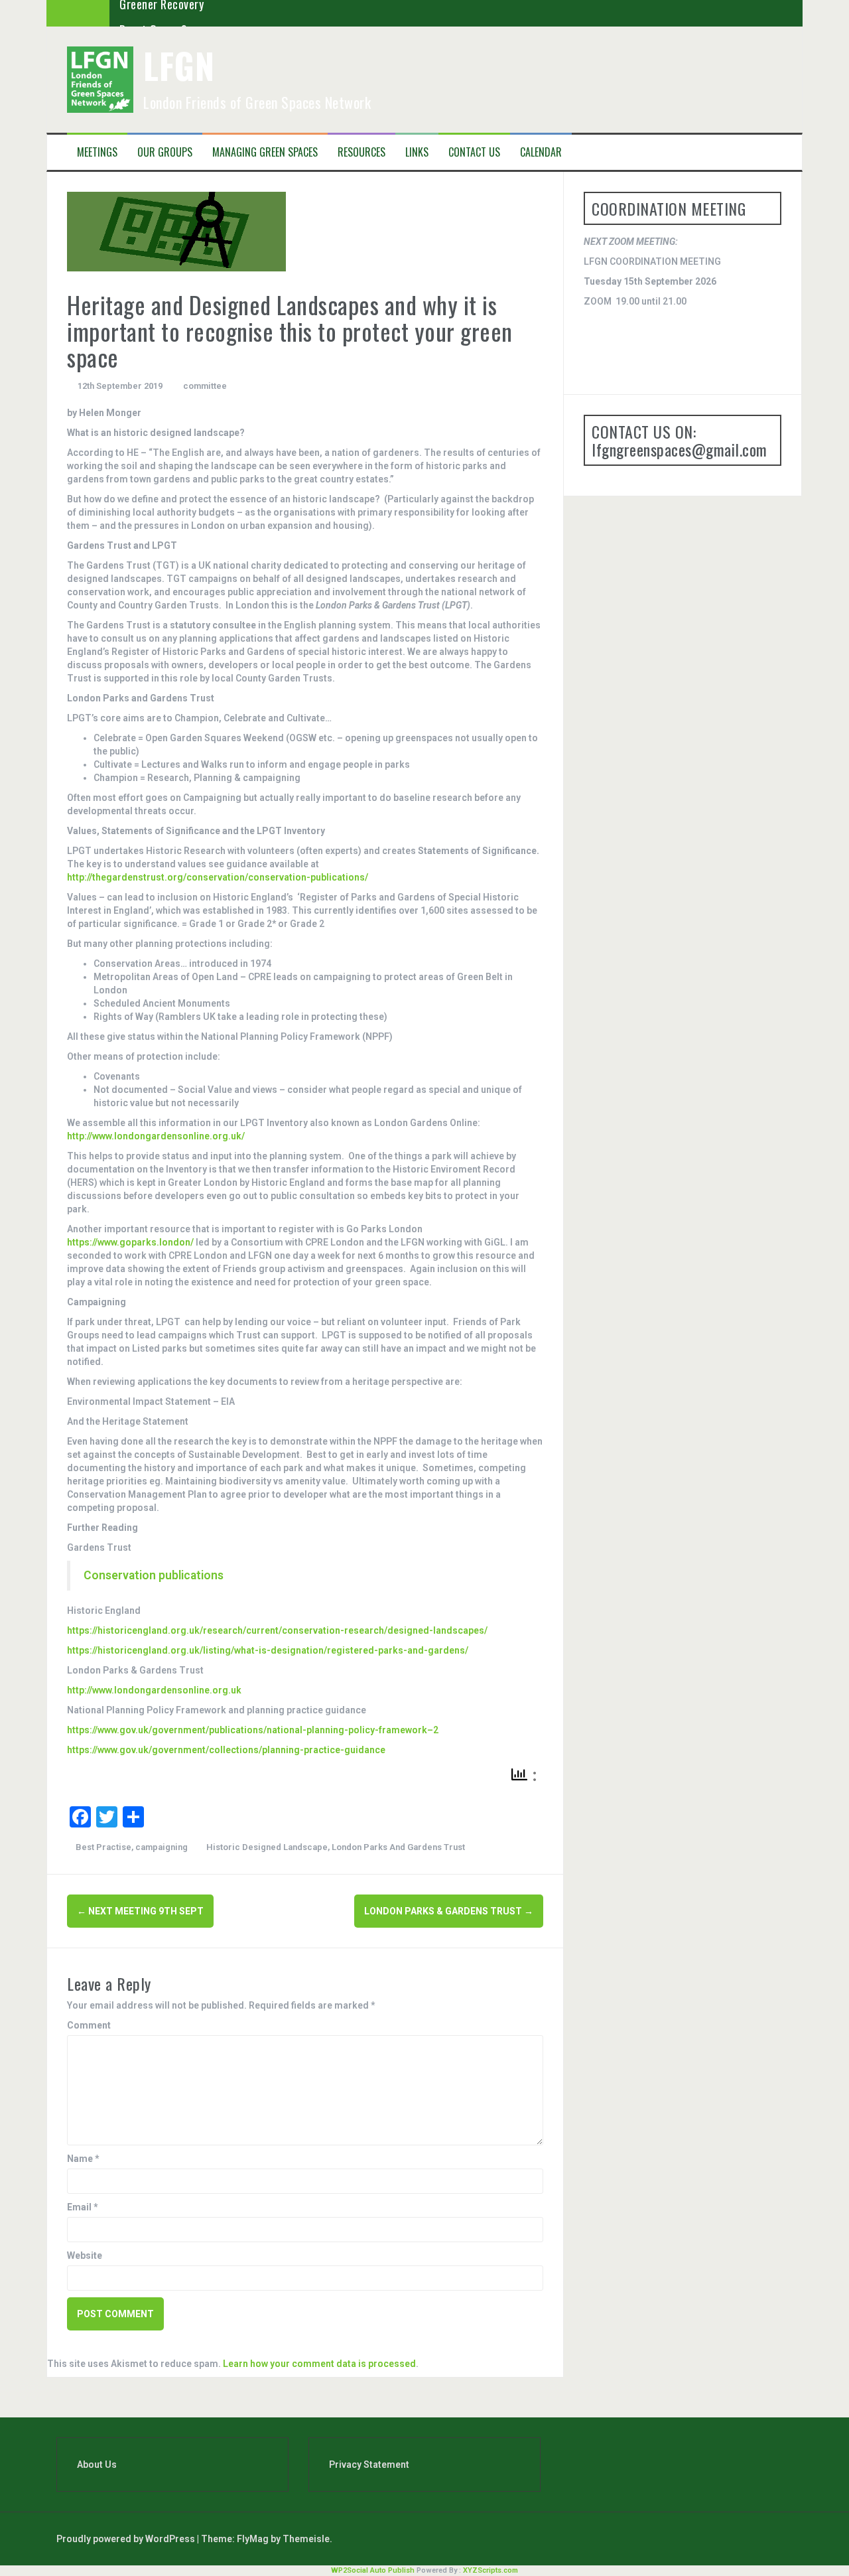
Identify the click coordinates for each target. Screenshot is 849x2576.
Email (83, 2207)
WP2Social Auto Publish (373, 2570)
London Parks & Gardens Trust (449, 1911)
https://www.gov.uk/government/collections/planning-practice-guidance (226, 1750)
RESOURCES (361, 152)
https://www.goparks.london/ (130, 1242)
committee (205, 386)
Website (85, 2255)
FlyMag (253, 2539)
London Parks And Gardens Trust (398, 1847)
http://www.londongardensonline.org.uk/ (156, 1136)
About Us (97, 2465)
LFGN (179, 65)
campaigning (162, 1847)
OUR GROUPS (165, 152)
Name (83, 2159)
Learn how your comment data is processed (319, 2364)
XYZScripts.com (490, 2570)
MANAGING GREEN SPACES (265, 152)
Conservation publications (154, 1575)
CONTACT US (474, 152)
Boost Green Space (165, 13)
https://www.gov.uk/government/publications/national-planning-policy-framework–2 (253, 1730)
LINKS (417, 152)
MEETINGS (97, 152)
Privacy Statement (369, 2465)
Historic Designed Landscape (267, 1847)
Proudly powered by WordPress (127, 2539)
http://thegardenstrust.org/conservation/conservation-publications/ (218, 877)
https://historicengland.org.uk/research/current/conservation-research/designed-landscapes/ (277, 1630)
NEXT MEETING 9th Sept (140, 1911)
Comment (89, 2025)
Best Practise (103, 1847)
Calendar (541, 152)
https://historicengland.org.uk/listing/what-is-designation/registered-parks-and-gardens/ (268, 1650)
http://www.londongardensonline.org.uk (154, 1690)
